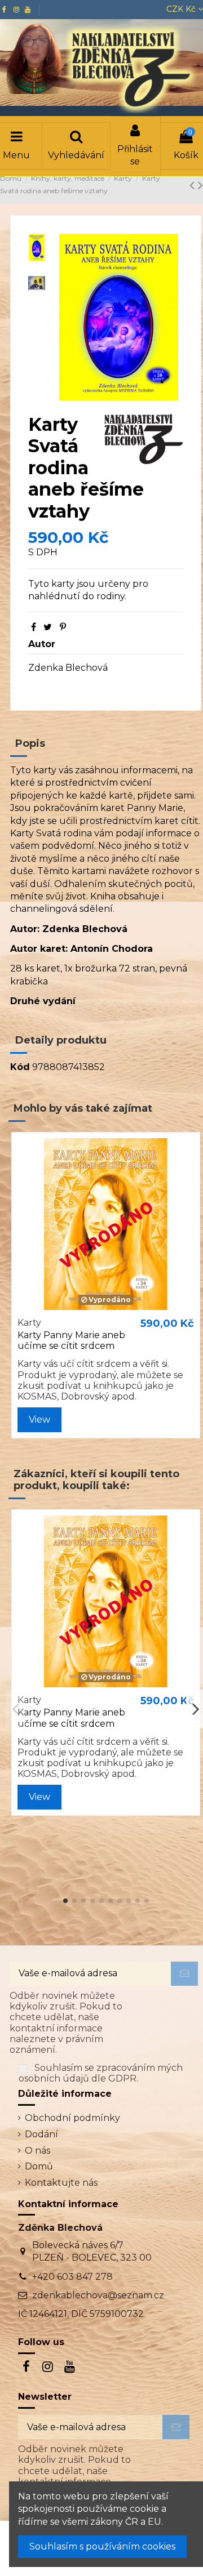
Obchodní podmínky (72, 2118)
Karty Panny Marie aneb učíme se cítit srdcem (71, 1340)
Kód (20, 1067)
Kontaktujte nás (61, 2183)
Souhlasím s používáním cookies (102, 2546)
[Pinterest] (63, 627)
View (39, 1420)
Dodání (41, 2134)
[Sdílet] (34, 627)
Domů (39, 2166)
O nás (37, 2151)
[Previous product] (194, 185)
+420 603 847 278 (72, 2277)
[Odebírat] (184, 1974)
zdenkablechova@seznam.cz (98, 2295)
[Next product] (200, 185)
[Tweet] (48, 627)
